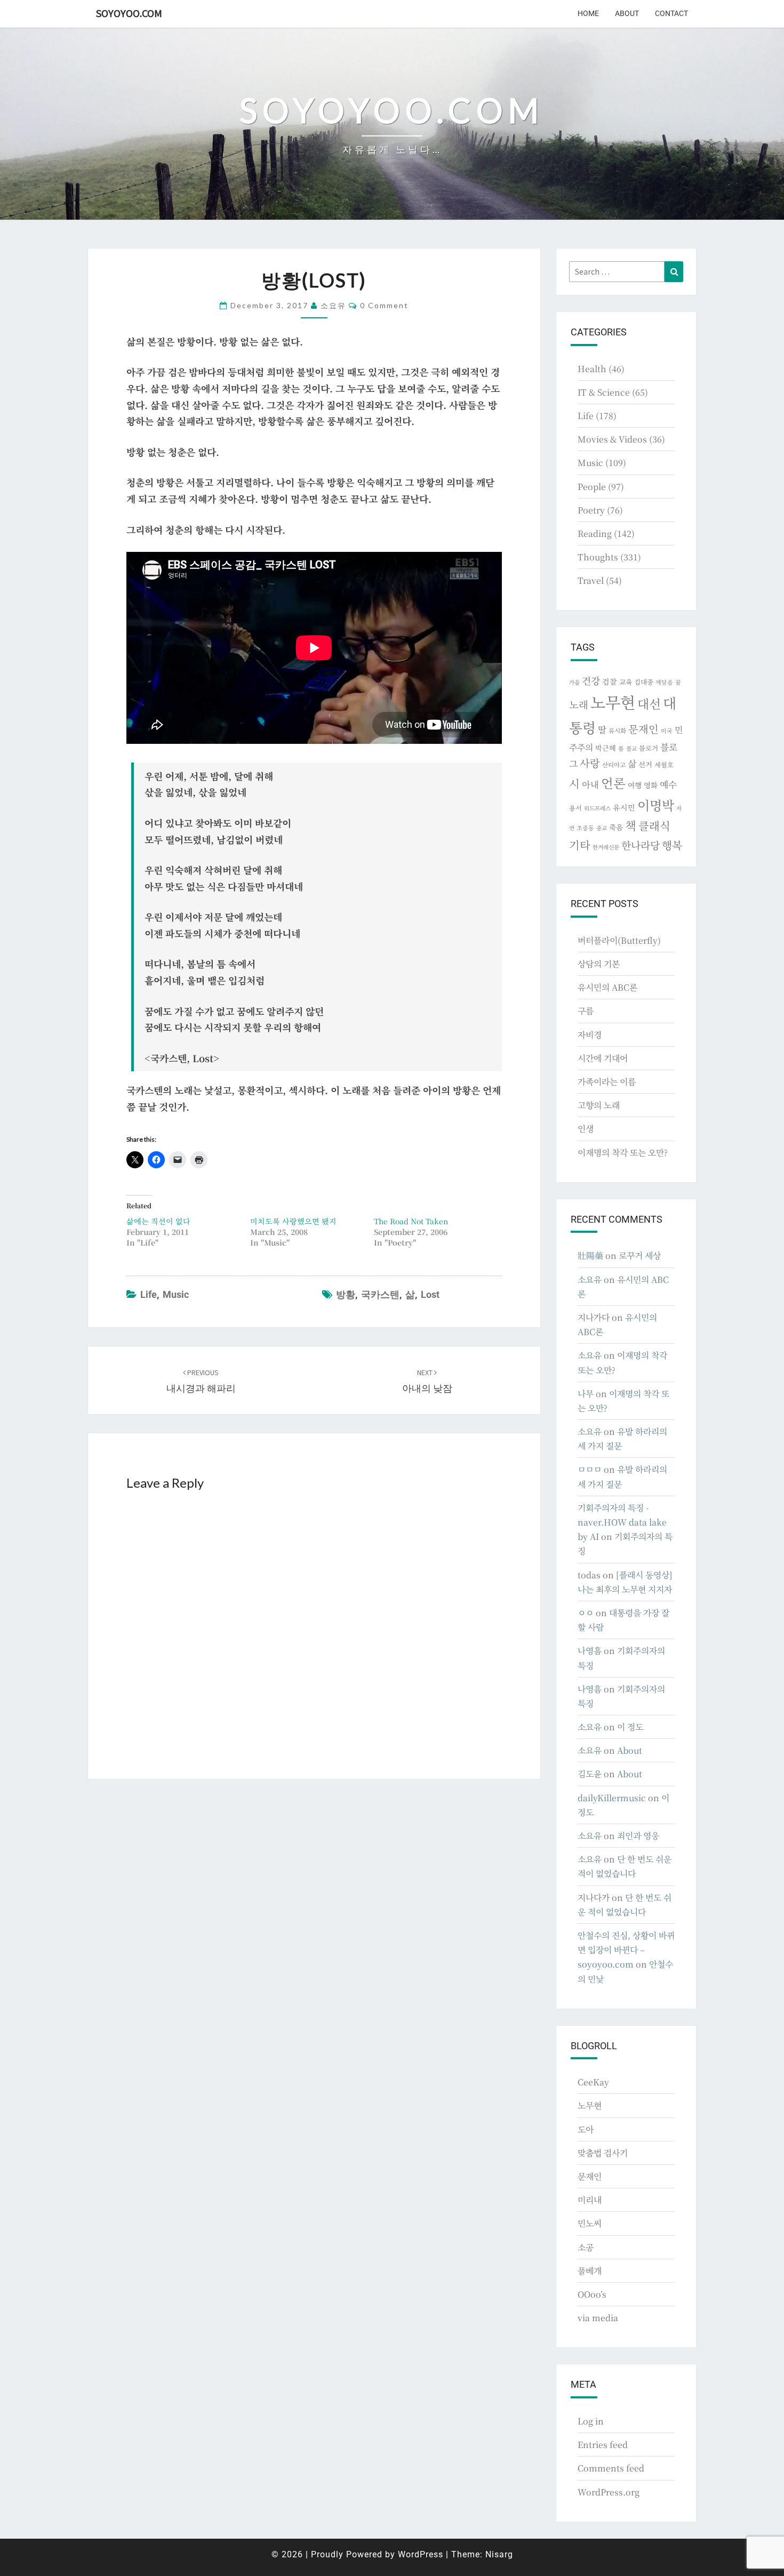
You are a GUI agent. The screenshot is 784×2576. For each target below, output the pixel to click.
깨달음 (664, 682)
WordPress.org (609, 2492)
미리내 (590, 2200)
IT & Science (604, 392)
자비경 (590, 1035)
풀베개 (590, 2271)
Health (592, 369)
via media (598, 2318)
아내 (590, 784)
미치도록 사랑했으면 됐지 (293, 1221)
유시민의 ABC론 (607, 987)
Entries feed (603, 2445)
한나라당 (641, 845)
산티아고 (614, 765)
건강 (591, 680)
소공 (586, 2247)
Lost (430, 1294)
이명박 (656, 805)
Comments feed (611, 2468)
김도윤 (590, 1774)
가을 (574, 682)
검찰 (610, 681)
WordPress (421, 2554)
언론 (613, 783)
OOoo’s (592, 2294)
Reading (595, 533)
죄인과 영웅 (638, 1836)
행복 (672, 845)
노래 (579, 704)
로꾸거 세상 (640, 1255)
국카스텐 (380, 1294)
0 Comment (384, 305)
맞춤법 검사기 (603, 2153)
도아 (586, 2129)
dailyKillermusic (612, 1798)
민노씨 (590, 2223)
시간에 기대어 (603, 1058)
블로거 (649, 748)
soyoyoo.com (129, 13)
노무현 (613, 702)
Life (149, 1294)
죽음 (616, 827)
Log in (591, 2421)
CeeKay (593, 2082)
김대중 (644, 682)
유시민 (624, 807)
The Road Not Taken (411, 1221)
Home (588, 13)
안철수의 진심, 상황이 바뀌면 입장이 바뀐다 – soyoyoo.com (626, 1950)
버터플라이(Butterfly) (619, 940)
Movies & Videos (612, 439)
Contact (671, 13)
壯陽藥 (590, 1255)
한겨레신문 (606, 847)
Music (176, 1294)
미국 (667, 731)
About (627, 13)
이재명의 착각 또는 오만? (623, 1153)
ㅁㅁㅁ (590, 1469)
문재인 (643, 729)
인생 (586, 1129)
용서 (575, 808)
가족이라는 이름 (607, 1082)
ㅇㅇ (586, 1613)
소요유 (333, 305)
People (592, 487)
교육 (626, 682)
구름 (586, 1011)
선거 (645, 764)
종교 (602, 828)
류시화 (617, 731)
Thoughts (598, 557)
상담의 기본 (599, 964)
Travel (591, 580)
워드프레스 (597, 808)
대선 (649, 704)
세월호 (664, 764)
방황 (346, 1294)
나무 (586, 1394)
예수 (668, 784)
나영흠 (590, 1651)
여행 (635, 785)
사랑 (590, 763)
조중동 (585, 828)
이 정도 (630, 1727)
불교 (631, 748)
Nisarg (499, 2554)
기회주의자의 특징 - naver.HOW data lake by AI (622, 1522)
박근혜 (606, 748)
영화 (651, 785)
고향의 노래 (599, 1105)
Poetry (591, 510)
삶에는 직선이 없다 (158, 1221)
